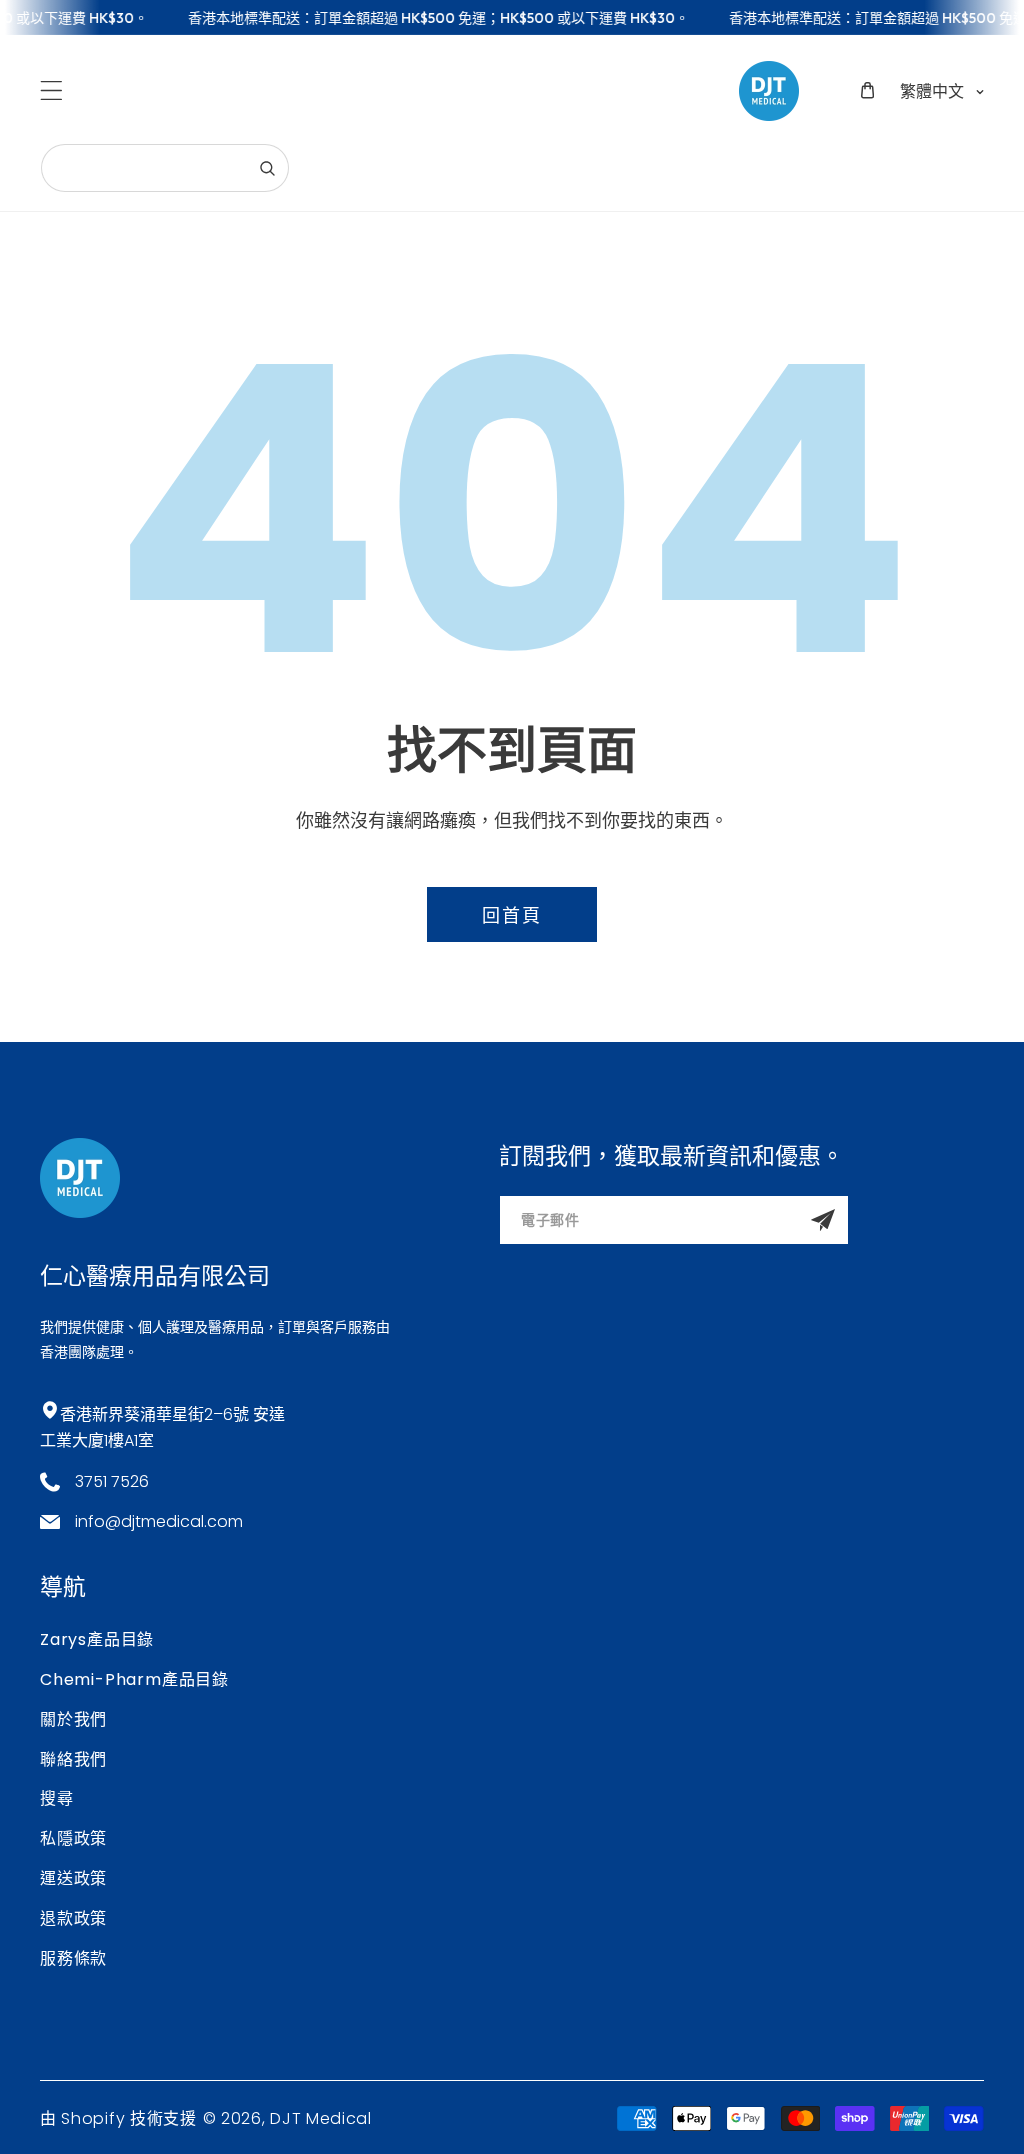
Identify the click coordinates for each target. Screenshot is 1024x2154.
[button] (51, 90)
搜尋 (57, 1798)
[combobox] (165, 168)
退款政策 (73, 1918)
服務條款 (73, 1958)
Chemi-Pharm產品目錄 (134, 1679)
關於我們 (73, 1719)
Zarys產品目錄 (97, 1639)
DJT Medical (321, 2118)
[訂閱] (823, 1220)
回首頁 (511, 915)
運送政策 (73, 1878)
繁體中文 (932, 91)
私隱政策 (73, 1838)
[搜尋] (267, 168)
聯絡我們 (73, 1759)
